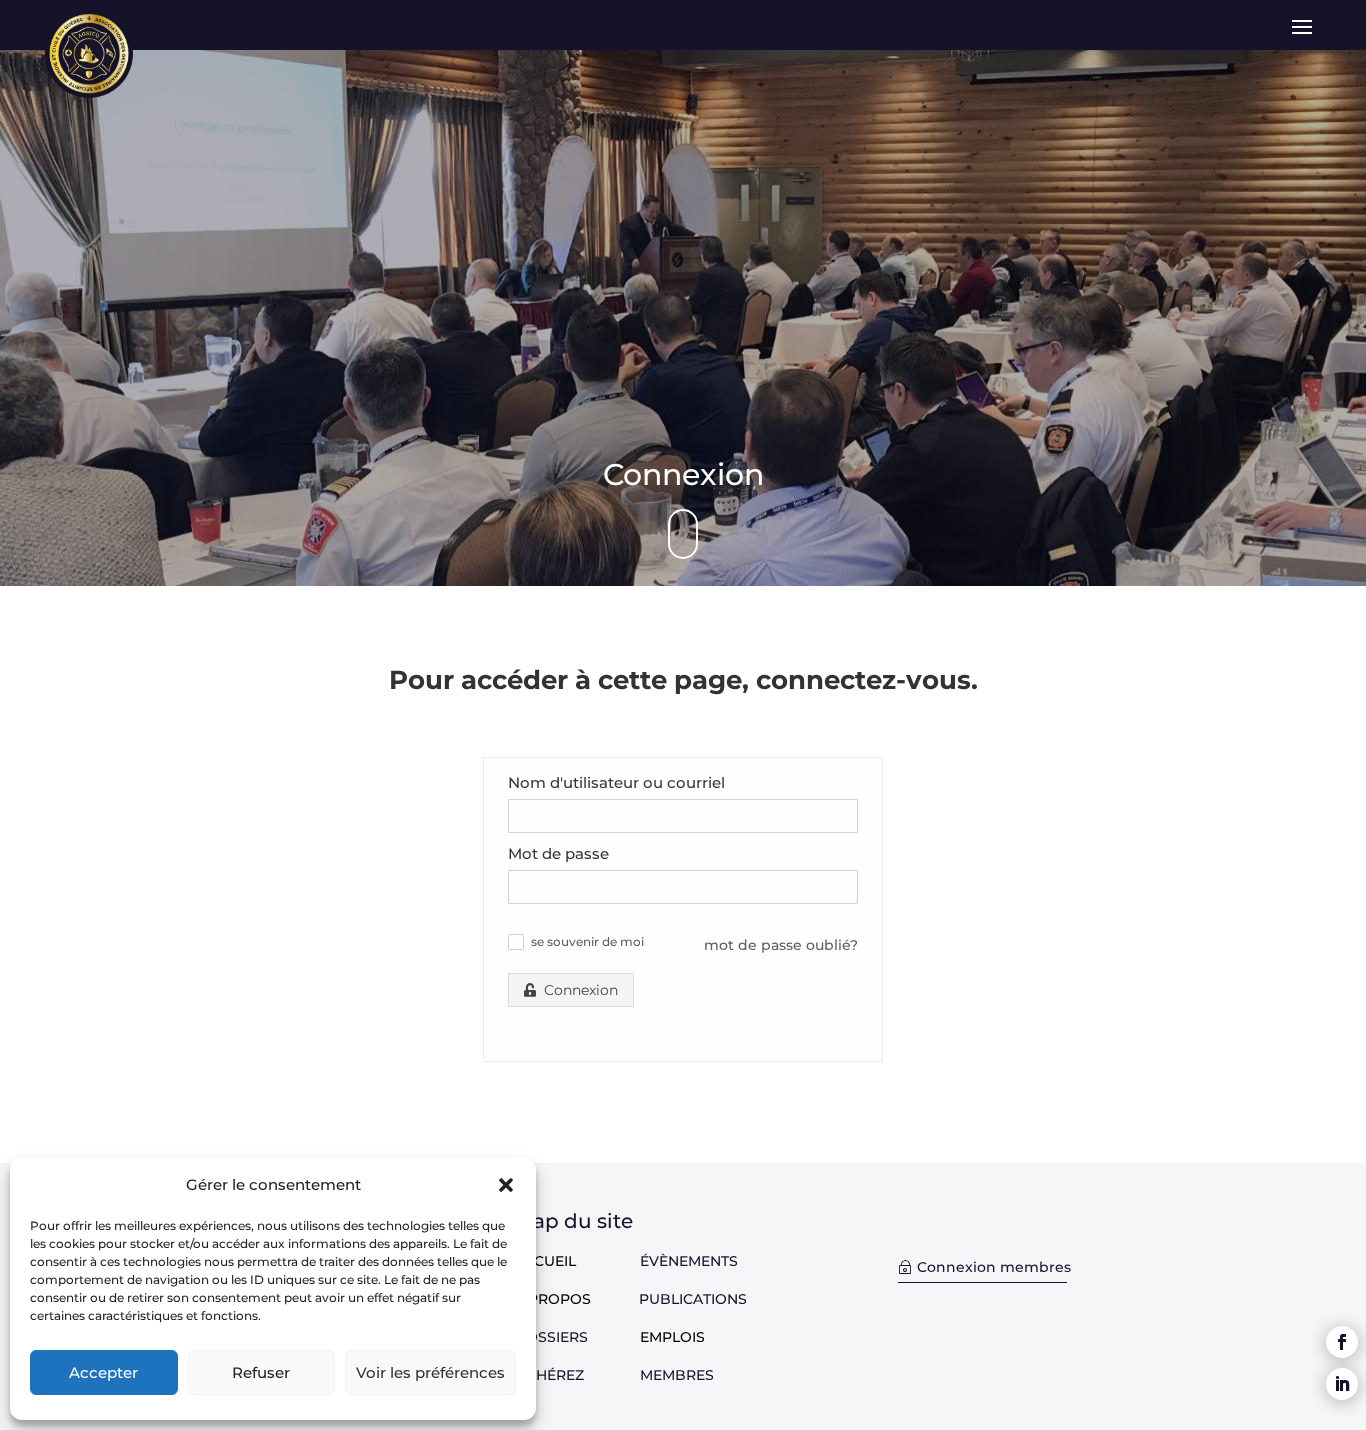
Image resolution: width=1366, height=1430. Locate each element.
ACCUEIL (545, 1261)
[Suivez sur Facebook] (1342, 1342)
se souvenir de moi (587, 942)
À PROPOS (552, 1299)
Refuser (261, 1372)
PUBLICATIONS (693, 1299)
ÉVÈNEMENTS (689, 1261)
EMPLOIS (672, 1337)
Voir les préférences (430, 1372)
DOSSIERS (577, 1337)
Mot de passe (558, 853)
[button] (506, 1185)
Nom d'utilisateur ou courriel (616, 782)
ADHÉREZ (577, 1375)
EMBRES (683, 1375)
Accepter (103, 1372)
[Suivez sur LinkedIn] (1342, 1384)
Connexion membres (994, 1267)
